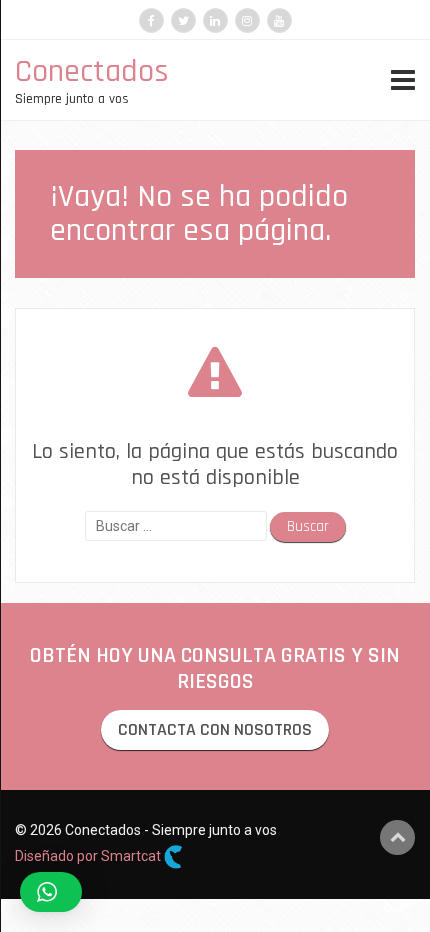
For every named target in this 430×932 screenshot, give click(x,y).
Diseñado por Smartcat (89, 856)
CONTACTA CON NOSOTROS (215, 729)
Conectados (92, 71)
